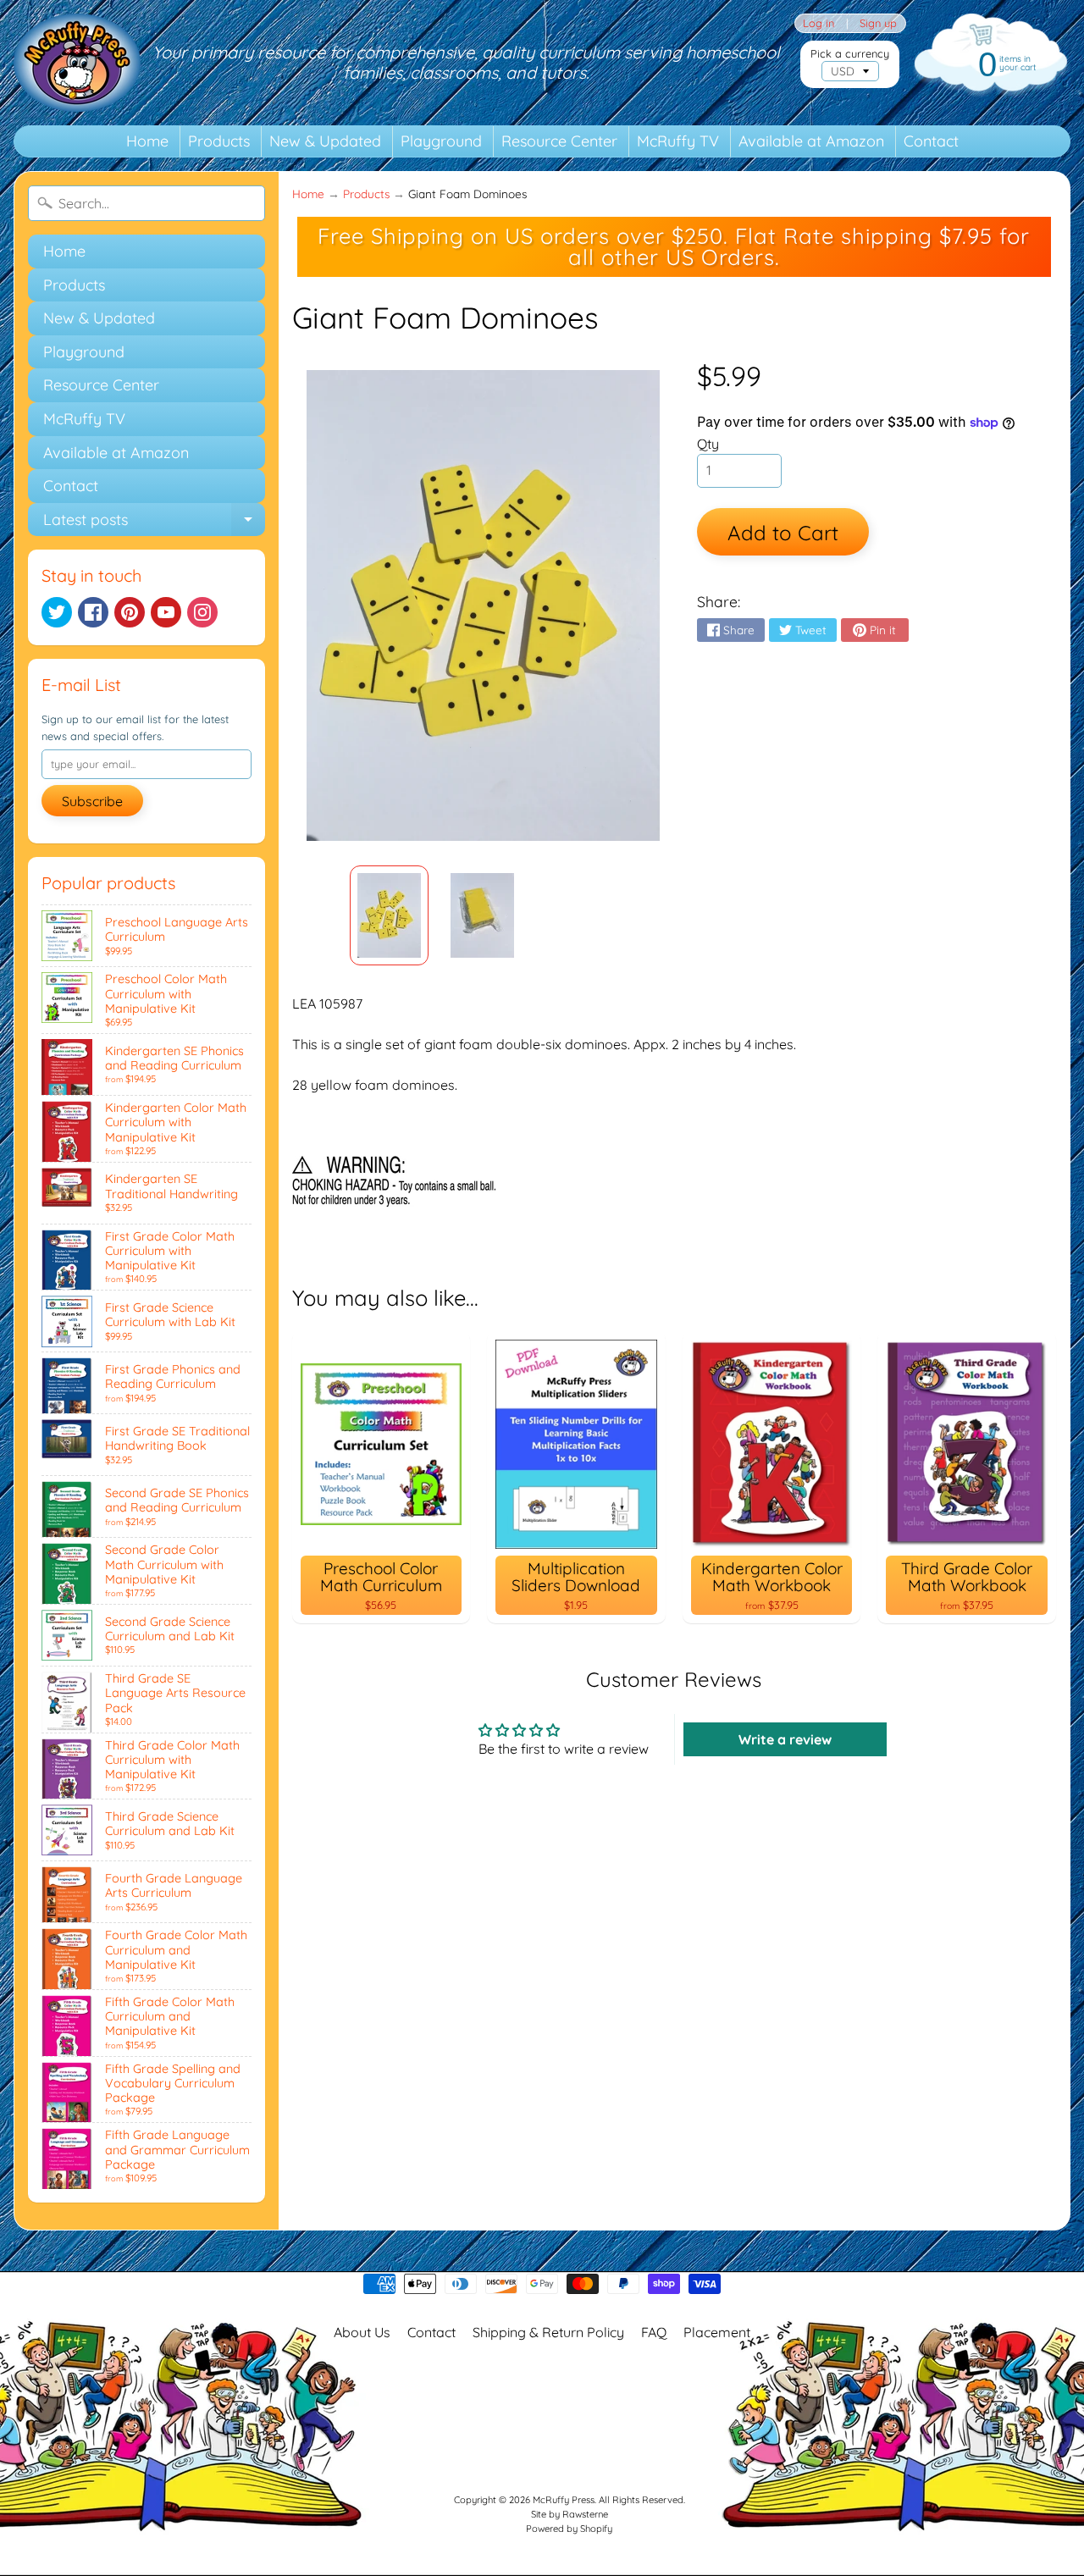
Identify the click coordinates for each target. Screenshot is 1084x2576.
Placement (717, 2332)
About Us (362, 2332)
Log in (819, 23)
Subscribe (92, 801)
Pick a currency (850, 54)
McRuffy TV (678, 141)
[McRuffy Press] (77, 63)
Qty (708, 444)
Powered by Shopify (569, 2529)
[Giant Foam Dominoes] (389, 915)
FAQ (654, 2332)
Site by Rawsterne (570, 2514)
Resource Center (559, 141)
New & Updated (325, 141)
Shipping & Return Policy (548, 2332)
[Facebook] (93, 612)
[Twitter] (57, 612)
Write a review (785, 1739)
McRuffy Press (564, 2500)
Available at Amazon (811, 141)
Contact (931, 141)
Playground (441, 141)
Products (219, 141)
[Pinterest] (130, 612)
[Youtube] (166, 612)
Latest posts (154, 523)
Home (147, 141)
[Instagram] (202, 612)
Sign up (878, 23)
